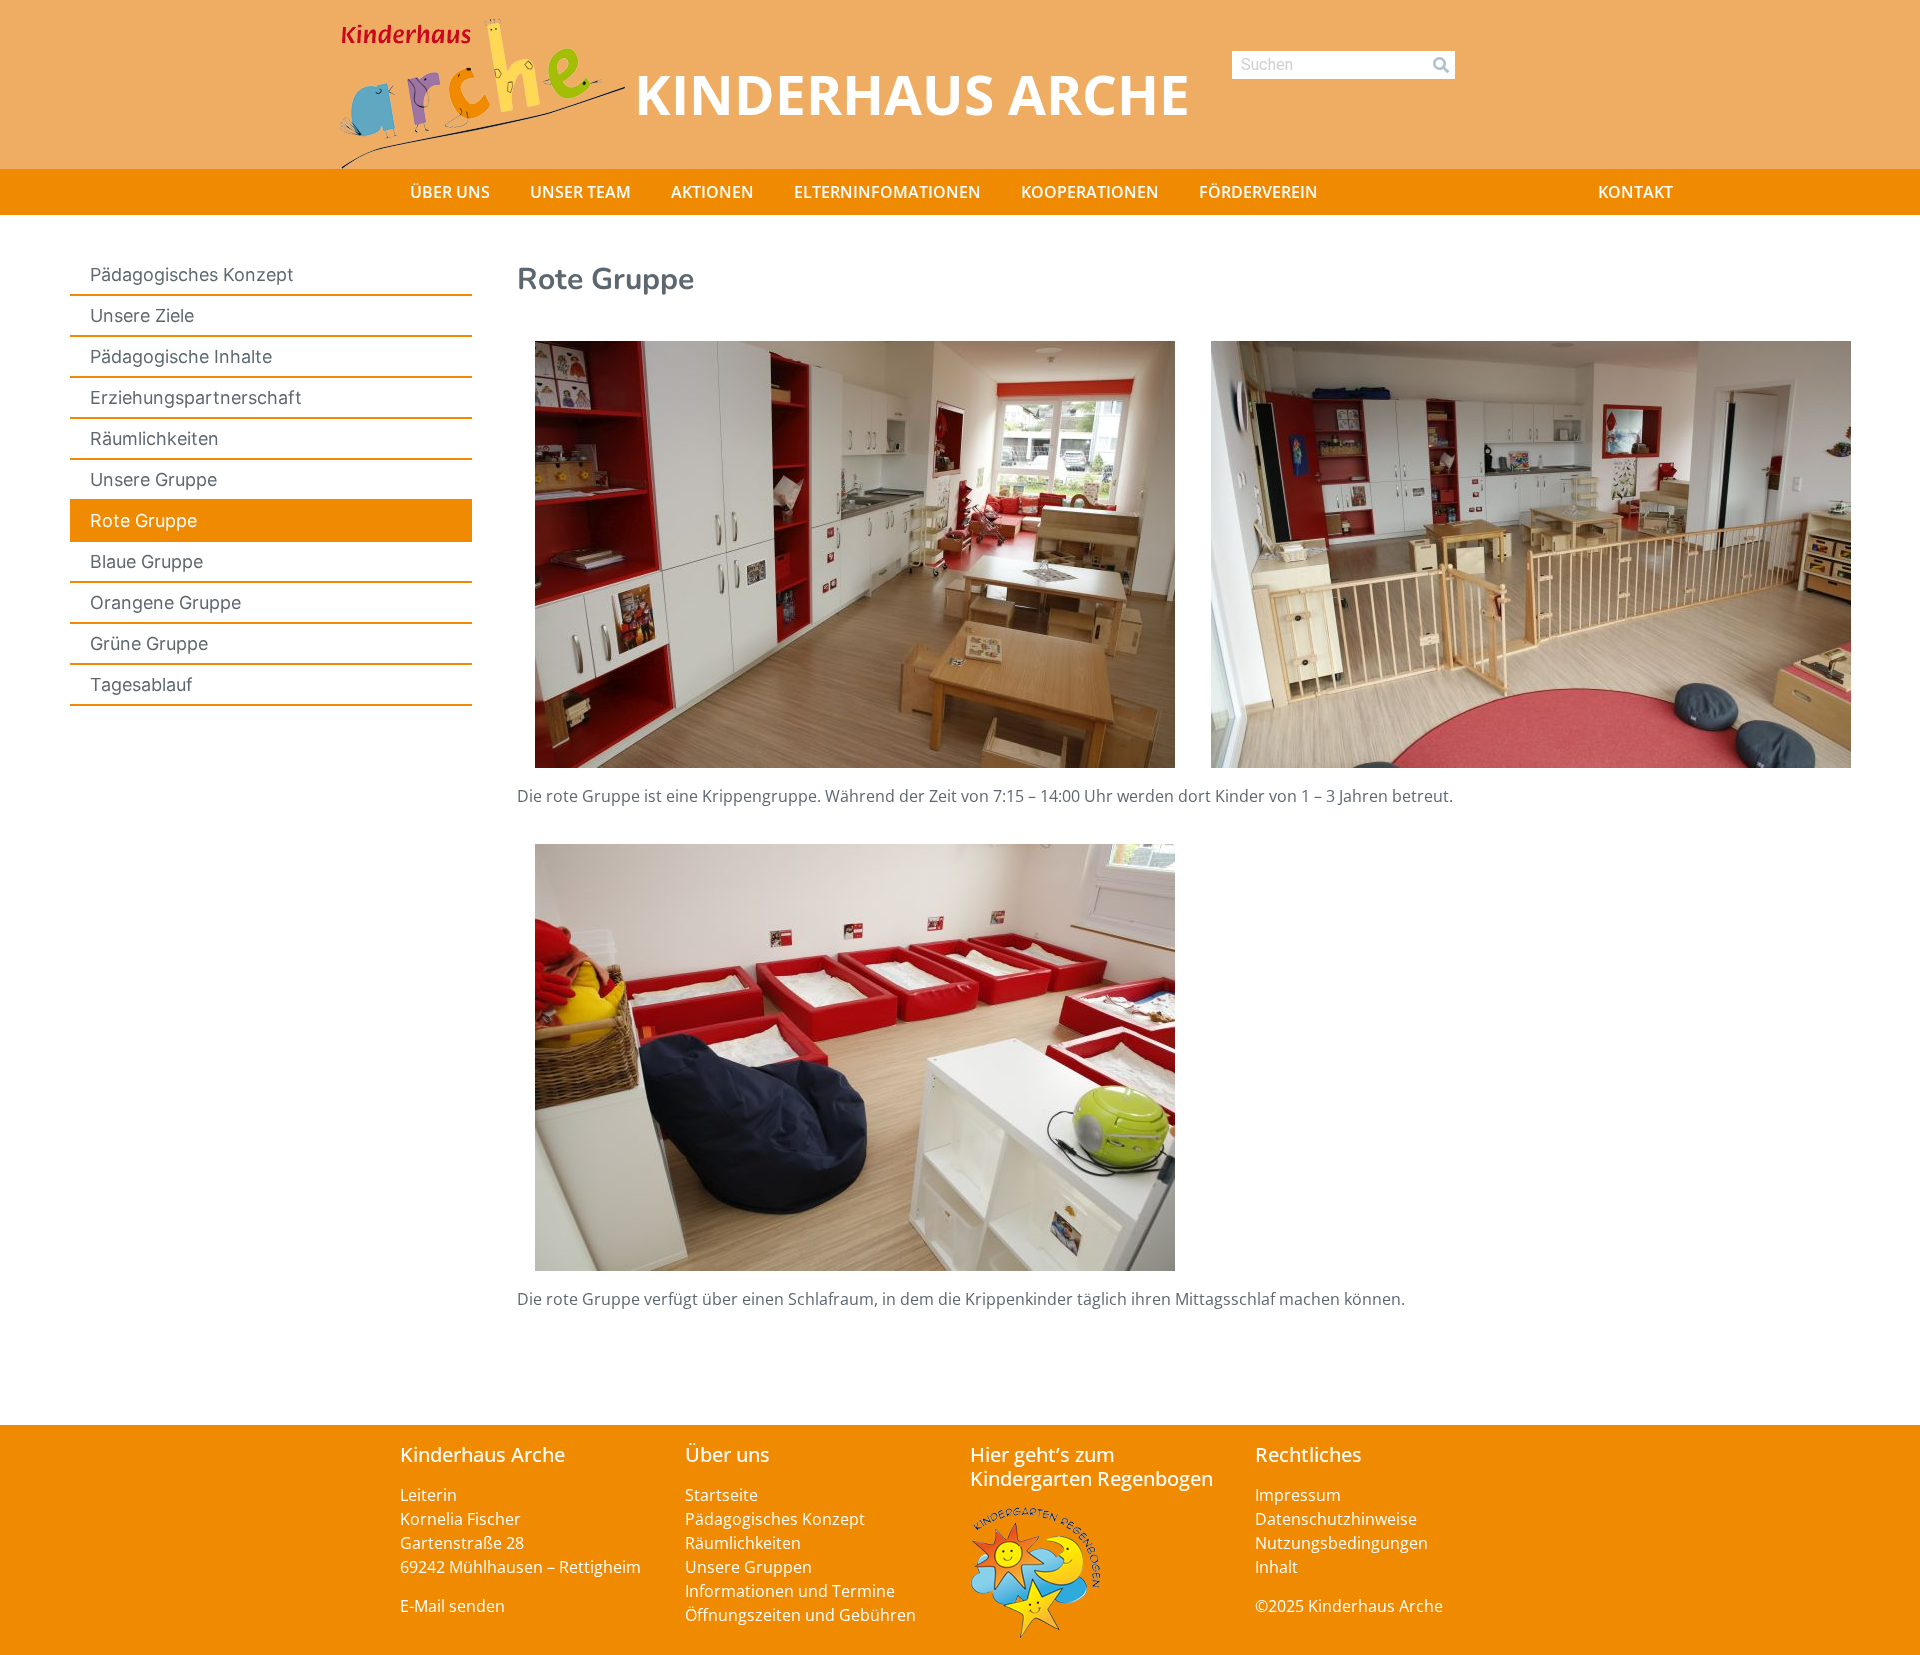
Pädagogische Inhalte (181, 356)
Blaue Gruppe (146, 561)
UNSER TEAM (580, 192)
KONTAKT (1635, 192)
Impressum (1298, 1495)
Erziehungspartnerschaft (196, 397)
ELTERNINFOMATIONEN (887, 192)
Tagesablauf (141, 684)
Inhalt (1276, 1567)
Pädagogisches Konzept (192, 274)
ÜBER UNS (450, 192)
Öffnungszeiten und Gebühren (800, 1615)
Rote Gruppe (143, 520)
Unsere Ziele (142, 315)
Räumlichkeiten (154, 438)
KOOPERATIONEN (1090, 192)
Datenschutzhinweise (1336, 1519)
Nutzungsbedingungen (1341, 1543)
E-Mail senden (452, 1606)
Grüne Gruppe (149, 643)
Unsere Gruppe (153, 479)
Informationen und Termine (790, 1591)
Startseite (721, 1495)
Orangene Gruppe (165, 602)
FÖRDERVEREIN (1258, 192)
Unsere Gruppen (748, 1567)
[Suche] (1441, 65)
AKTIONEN (712, 192)
